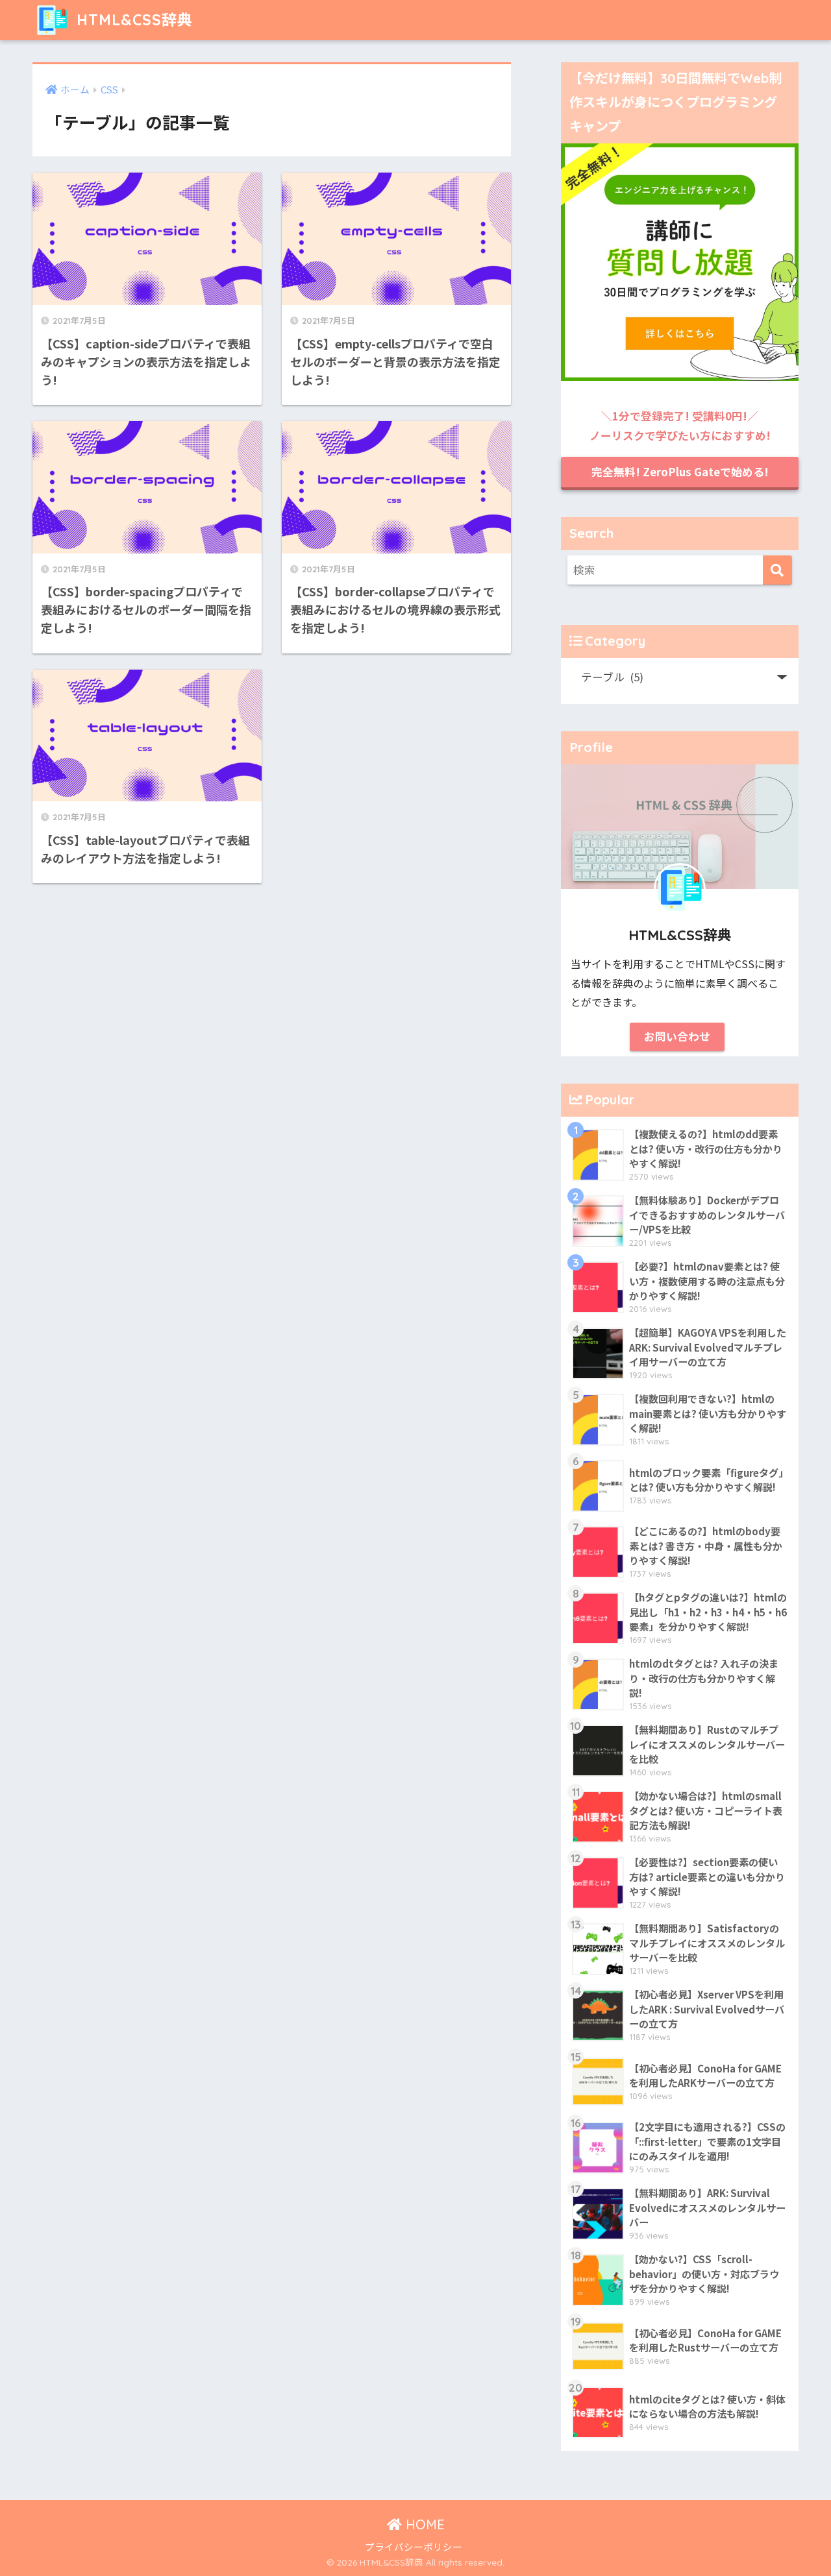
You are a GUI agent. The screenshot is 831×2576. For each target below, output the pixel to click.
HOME (423, 2524)
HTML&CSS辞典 (132, 20)
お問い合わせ (677, 1036)
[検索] (777, 570)
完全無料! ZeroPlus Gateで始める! (680, 472)
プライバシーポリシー (414, 2546)
